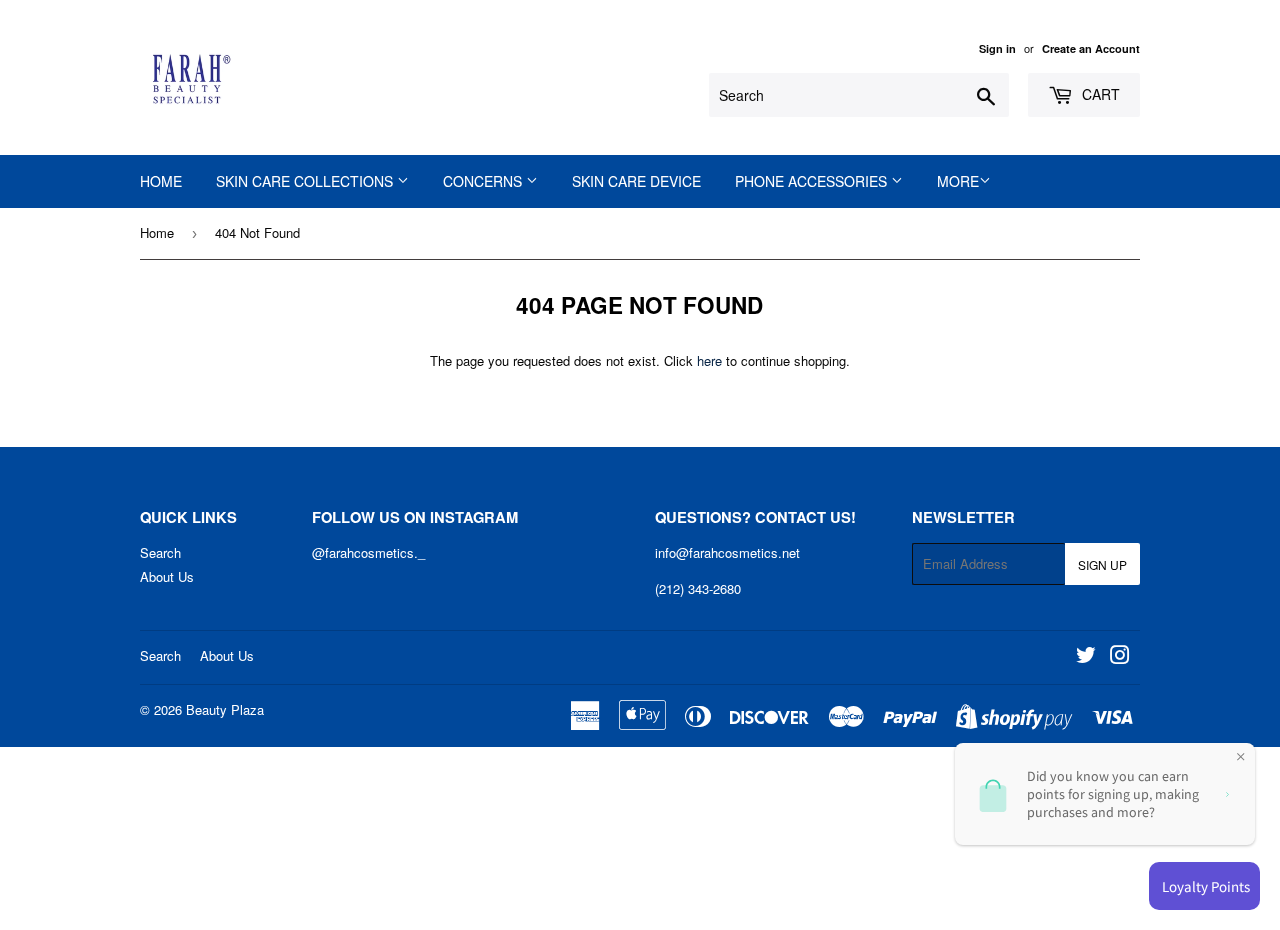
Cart (1099, 94)
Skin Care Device (636, 181)
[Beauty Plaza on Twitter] (1086, 657)
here (709, 360)
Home (161, 181)
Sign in (997, 48)
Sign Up (1102, 564)
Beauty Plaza (225, 709)
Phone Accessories (813, 181)
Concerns (484, 181)
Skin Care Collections (306, 181)
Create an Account (1091, 48)
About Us (167, 576)
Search (160, 552)
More (958, 181)
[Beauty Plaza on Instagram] (1120, 657)
